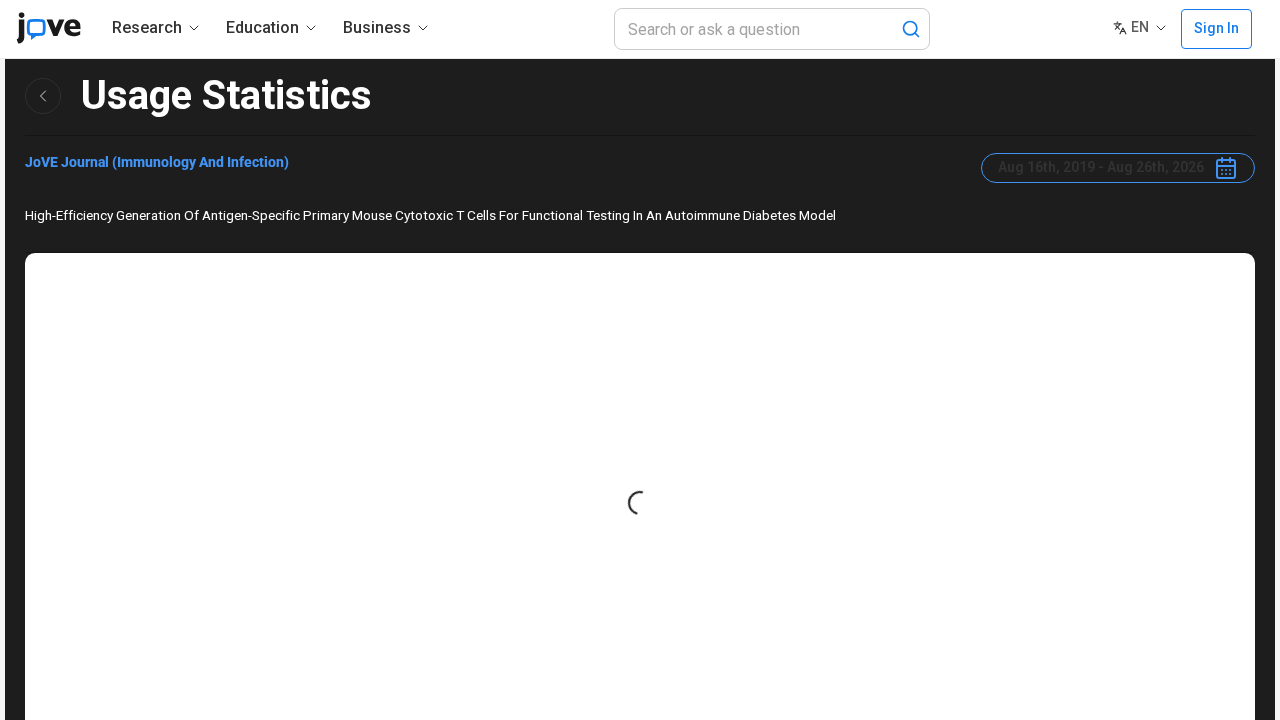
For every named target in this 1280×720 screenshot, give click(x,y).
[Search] (911, 29)
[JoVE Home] (48, 28)
